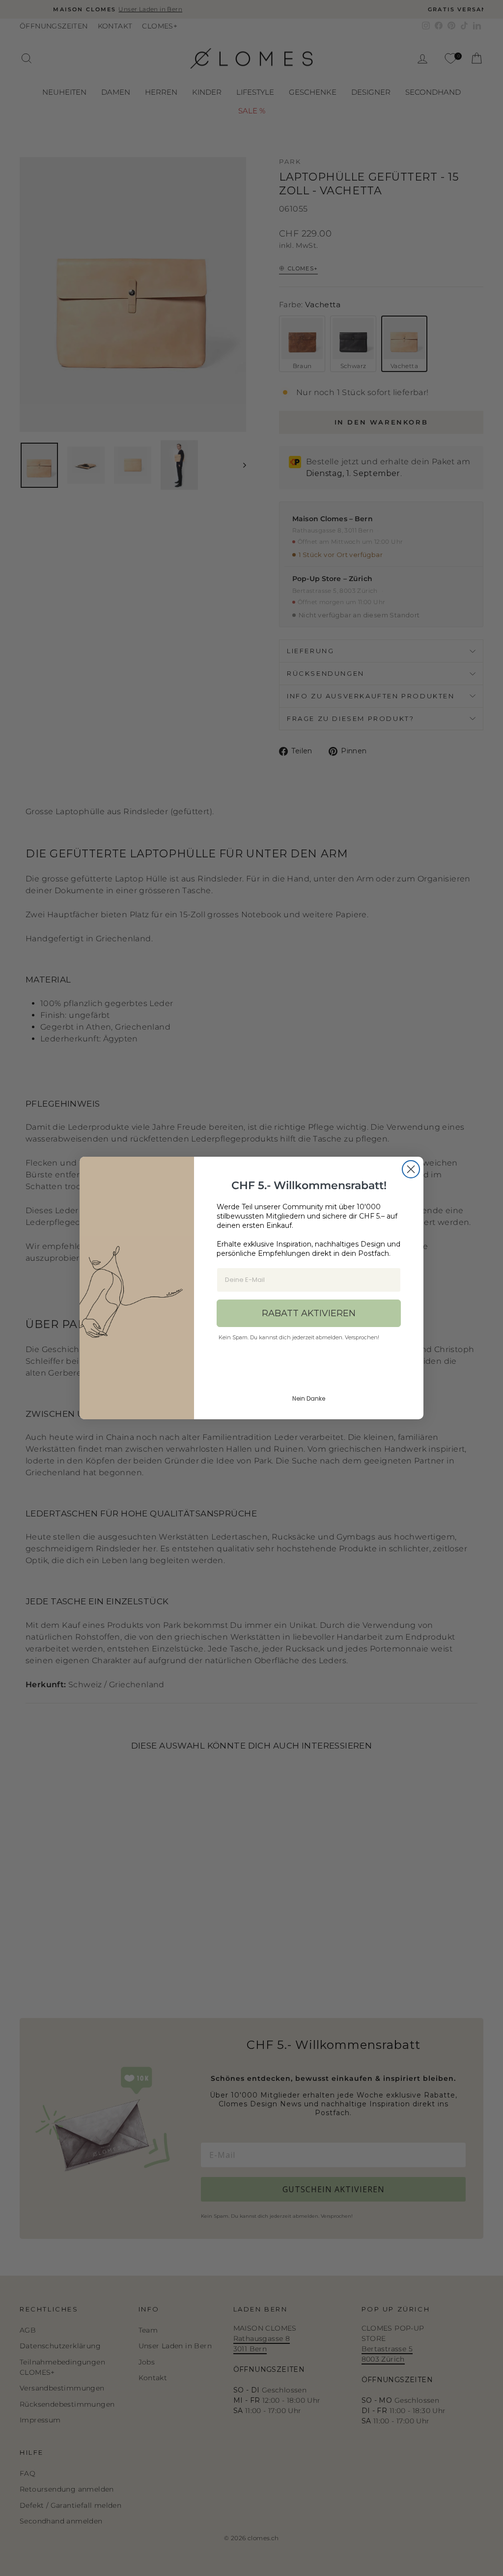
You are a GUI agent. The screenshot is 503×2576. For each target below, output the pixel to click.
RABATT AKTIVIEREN (309, 1313)
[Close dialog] (411, 1169)
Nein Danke (309, 1398)
